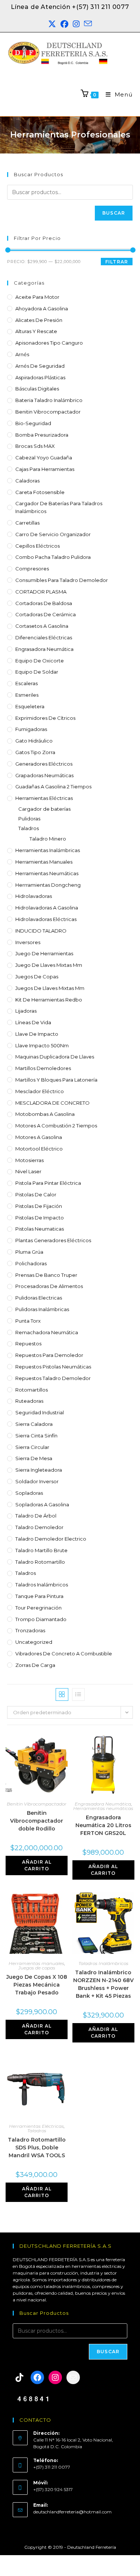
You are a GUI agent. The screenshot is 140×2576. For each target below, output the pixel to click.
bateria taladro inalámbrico (49, 400)
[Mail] (73, 2377)
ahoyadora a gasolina (42, 308)
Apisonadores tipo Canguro (49, 343)
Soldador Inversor (37, 1481)
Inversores (28, 942)
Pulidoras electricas (39, 1298)
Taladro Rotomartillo (40, 1562)
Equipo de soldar (37, 672)
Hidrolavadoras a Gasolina (47, 908)
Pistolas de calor (36, 1194)
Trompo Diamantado (41, 1619)
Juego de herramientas (44, 953)
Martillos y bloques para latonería (56, 1080)
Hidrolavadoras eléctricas (46, 919)
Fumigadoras (31, 729)
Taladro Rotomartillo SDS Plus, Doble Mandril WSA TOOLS (37, 2148)
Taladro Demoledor (39, 1527)
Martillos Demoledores (43, 1068)
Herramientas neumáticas (47, 873)
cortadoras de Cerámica (46, 614)
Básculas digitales (37, 389)
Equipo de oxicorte (40, 661)
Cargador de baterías (44, 809)
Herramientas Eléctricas (44, 798)
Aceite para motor (37, 297)
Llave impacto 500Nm (42, 1045)
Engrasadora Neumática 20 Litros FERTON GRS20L (103, 1825)
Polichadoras (31, 1263)
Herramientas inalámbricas (48, 850)
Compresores (32, 569)
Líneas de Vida (33, 1022)
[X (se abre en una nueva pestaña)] (52, 24)
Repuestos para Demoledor (49, 1355)
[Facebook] (37, 2377)
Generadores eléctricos (44, 764)
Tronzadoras (30, 1630)
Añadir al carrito (37, 1865)
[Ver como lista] (78, 1694)
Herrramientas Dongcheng (48, 885)
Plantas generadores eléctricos (53, 1240)
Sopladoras (29, 1493)
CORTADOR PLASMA (41, 592)
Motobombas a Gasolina (45, 1114)
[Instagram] (55, 2377)
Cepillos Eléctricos (38, 546)
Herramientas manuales (44, 862)
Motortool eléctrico (39, 1149)
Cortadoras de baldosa (44, 603)
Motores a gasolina (39, 1137)
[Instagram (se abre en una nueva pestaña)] (76, 24)
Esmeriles (27, 695)
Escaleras (27, 683)
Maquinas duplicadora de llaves (55, 1057)
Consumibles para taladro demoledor (62, 580)
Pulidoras (29, 819)
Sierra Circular (32, 1447)
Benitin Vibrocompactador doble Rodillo (37, 1821)
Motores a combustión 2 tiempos (56, 1126)
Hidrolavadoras (34, 896)
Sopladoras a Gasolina (42, 1504)
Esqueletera (30, 706)
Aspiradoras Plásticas (40, 377)
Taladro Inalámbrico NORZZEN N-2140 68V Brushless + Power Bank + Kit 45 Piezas (103, 1984)
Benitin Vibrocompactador (48, 412)
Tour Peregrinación (38, 1608)
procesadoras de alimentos (49, 1286)
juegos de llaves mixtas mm (50, 988)
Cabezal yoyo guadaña (44, 458)
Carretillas (27, 523)
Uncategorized (34, 1642)
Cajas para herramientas (45, 469)
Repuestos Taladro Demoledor (53, 1378)
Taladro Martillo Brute (41, 1550)
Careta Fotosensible (40, 492)
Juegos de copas (37, 977)
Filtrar (117, 262)
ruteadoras (29, 1401)
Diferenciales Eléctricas (44, 637)
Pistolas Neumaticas (40, 1229)
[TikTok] (19, 2377)
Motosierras (29, 1160)
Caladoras (27, 481)
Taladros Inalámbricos (42, 1585)
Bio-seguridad (33, 423)
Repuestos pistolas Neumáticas (53, 1367)
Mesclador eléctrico (40, 1091)
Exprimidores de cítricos (45, 718)
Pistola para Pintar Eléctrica (48, 1183)
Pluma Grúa (29, 1252)
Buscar (114, 213)
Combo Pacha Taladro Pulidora (53, 557)
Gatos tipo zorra (35, 752)
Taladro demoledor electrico (51, 1539)
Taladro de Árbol (36, 1516)
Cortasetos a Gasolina (42, 626)
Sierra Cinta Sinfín (36, 1436)
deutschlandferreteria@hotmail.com (72, 2512)
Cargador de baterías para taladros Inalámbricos (59, 507)
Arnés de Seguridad (40, 366)
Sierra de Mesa (34, 1458)
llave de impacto (37, 1034)
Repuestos (28, 1344)
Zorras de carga (35, 1665)
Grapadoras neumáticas (44, 775)
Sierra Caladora (34, 1424)
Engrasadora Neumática (44, 649)
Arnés (22, 354)
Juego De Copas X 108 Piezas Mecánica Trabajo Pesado (37, 1985)
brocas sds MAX (35, 446)
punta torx (28, 1321)
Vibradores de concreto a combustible (64, 1653)
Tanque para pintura (39, 1596)
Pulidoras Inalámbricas (42, 1309)
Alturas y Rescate (36, 331)
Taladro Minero (48, 839)
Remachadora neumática (47, 1332)
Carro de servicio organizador (53, 534)
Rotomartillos (32, 1390)
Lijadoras (26, 1011)
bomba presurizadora (42, 435)
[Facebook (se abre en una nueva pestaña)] (64, 24)
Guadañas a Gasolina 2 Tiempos (53, 787)
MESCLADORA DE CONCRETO (52, 1103)
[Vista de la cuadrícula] (62, 1694)
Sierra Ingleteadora (39, 1470)
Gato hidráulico (34, 741)
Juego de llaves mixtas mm (49, 965)
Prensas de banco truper (46, 1275)
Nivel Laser (28, 1171)
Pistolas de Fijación (39, 1206)
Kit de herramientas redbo (49, 1000)
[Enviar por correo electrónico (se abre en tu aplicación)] (88, 24)
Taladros (29, 828)
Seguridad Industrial (40, 1412)
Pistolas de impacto (40, 1218)
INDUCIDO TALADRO (41, 931)
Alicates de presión (39, 320)
